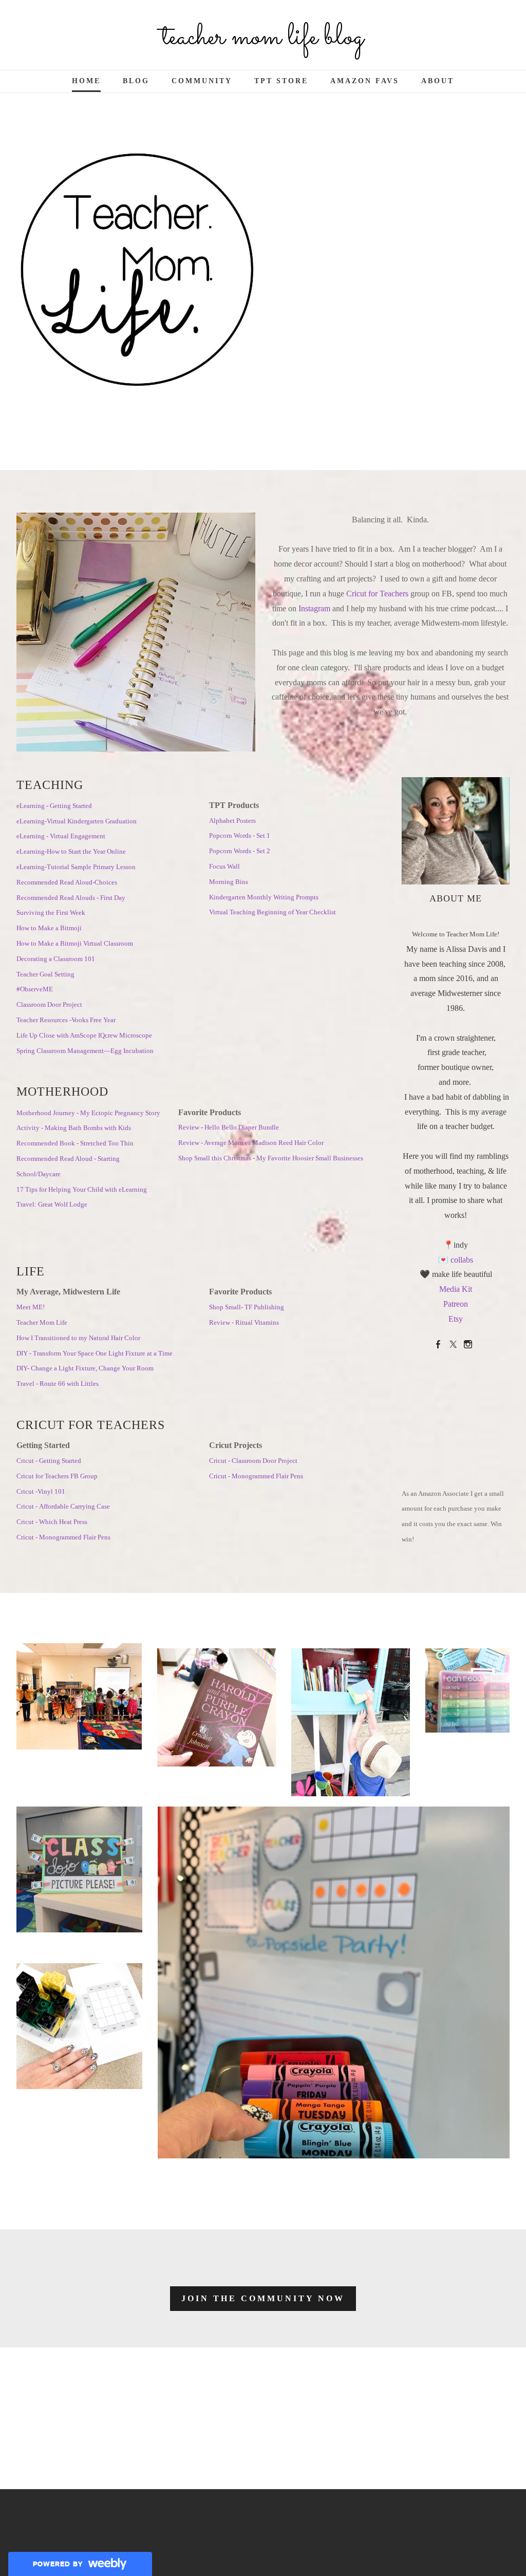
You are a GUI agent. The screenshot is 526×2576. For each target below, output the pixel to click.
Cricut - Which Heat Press (52, 1522)
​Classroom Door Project (49, 1004)
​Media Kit (456, 1289)
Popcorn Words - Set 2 (240, 851)
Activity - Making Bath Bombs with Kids (74, 1128)
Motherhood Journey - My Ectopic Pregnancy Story (88, 1113)
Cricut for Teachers (377, 594)
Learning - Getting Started (56, 806)
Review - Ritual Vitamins (244, 1322)
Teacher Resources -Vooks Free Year (66, 1020)
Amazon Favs (365, 81)
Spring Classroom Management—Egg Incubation (85, 1051)
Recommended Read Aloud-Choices (67, 882)
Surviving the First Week (52, 913)
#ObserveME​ (35, 989)
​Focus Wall (224, 866)
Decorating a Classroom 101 (56, 959)
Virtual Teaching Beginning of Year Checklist (273, 912)
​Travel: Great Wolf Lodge (52, 1204)
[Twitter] (453, 1345)
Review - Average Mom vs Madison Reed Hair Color (251, 1143)
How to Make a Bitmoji (49, 928)
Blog (136, 81)
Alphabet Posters (232, 821)
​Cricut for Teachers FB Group (57, 1476)
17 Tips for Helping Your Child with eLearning (82, 1189)
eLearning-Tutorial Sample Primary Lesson (76, 867)
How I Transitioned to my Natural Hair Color (78, 1338)
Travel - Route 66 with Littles (58, 1384)
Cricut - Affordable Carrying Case (63, 1506)
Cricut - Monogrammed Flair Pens (63, 1537)
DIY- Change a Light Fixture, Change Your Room (85, 1368)
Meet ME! (31, 1307)
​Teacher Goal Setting (45, 974)
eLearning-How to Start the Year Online (71, 851)
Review (190, 1127)
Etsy (456, 1319)
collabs (462, 1260)
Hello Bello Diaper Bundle (242, 1127)
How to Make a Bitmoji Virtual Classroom (75, 943)
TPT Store (281, 81)
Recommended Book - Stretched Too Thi (73, 1143)
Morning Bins (229, 882)
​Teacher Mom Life (42, 1322)
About (438, 81)
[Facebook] (438, 1345)
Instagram (315, 608)
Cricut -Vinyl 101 (41, 1491)
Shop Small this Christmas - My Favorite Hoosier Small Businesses (271, 1158)
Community (202, 81)
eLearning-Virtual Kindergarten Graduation (77, 821)
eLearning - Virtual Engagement (61, 836)
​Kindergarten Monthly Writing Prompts (264, 897)
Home (86, 81)
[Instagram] (468, 1345)
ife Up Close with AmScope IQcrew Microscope (86, 1035)
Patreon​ (456, 1304)
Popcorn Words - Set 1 (240, 835)
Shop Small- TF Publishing (247, 1307)
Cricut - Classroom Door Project (253, 1461)
